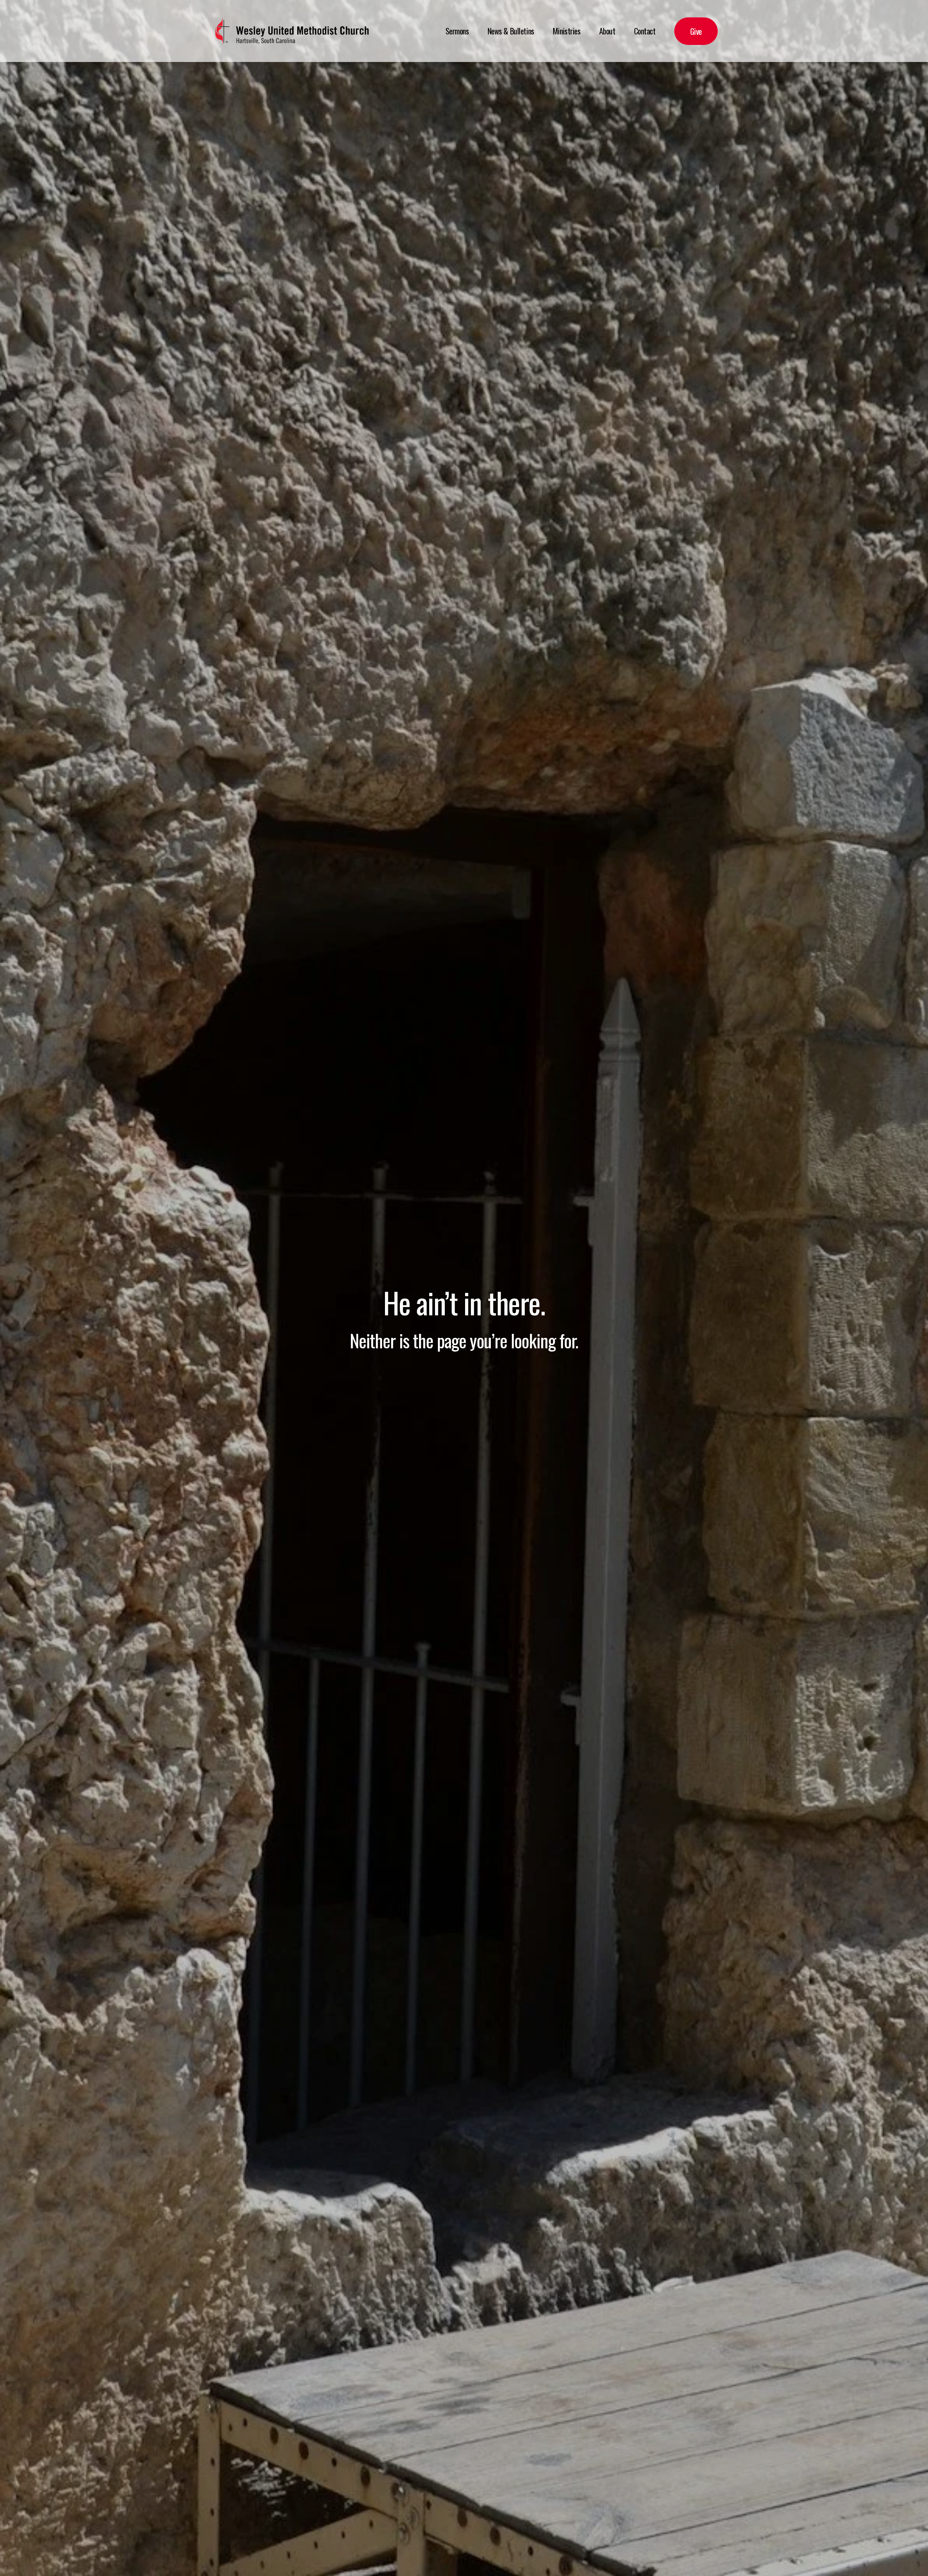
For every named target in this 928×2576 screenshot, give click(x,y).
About (607, 31)
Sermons (457, 31)
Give (696, 31)
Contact (645, 31)
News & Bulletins (511, 31)
